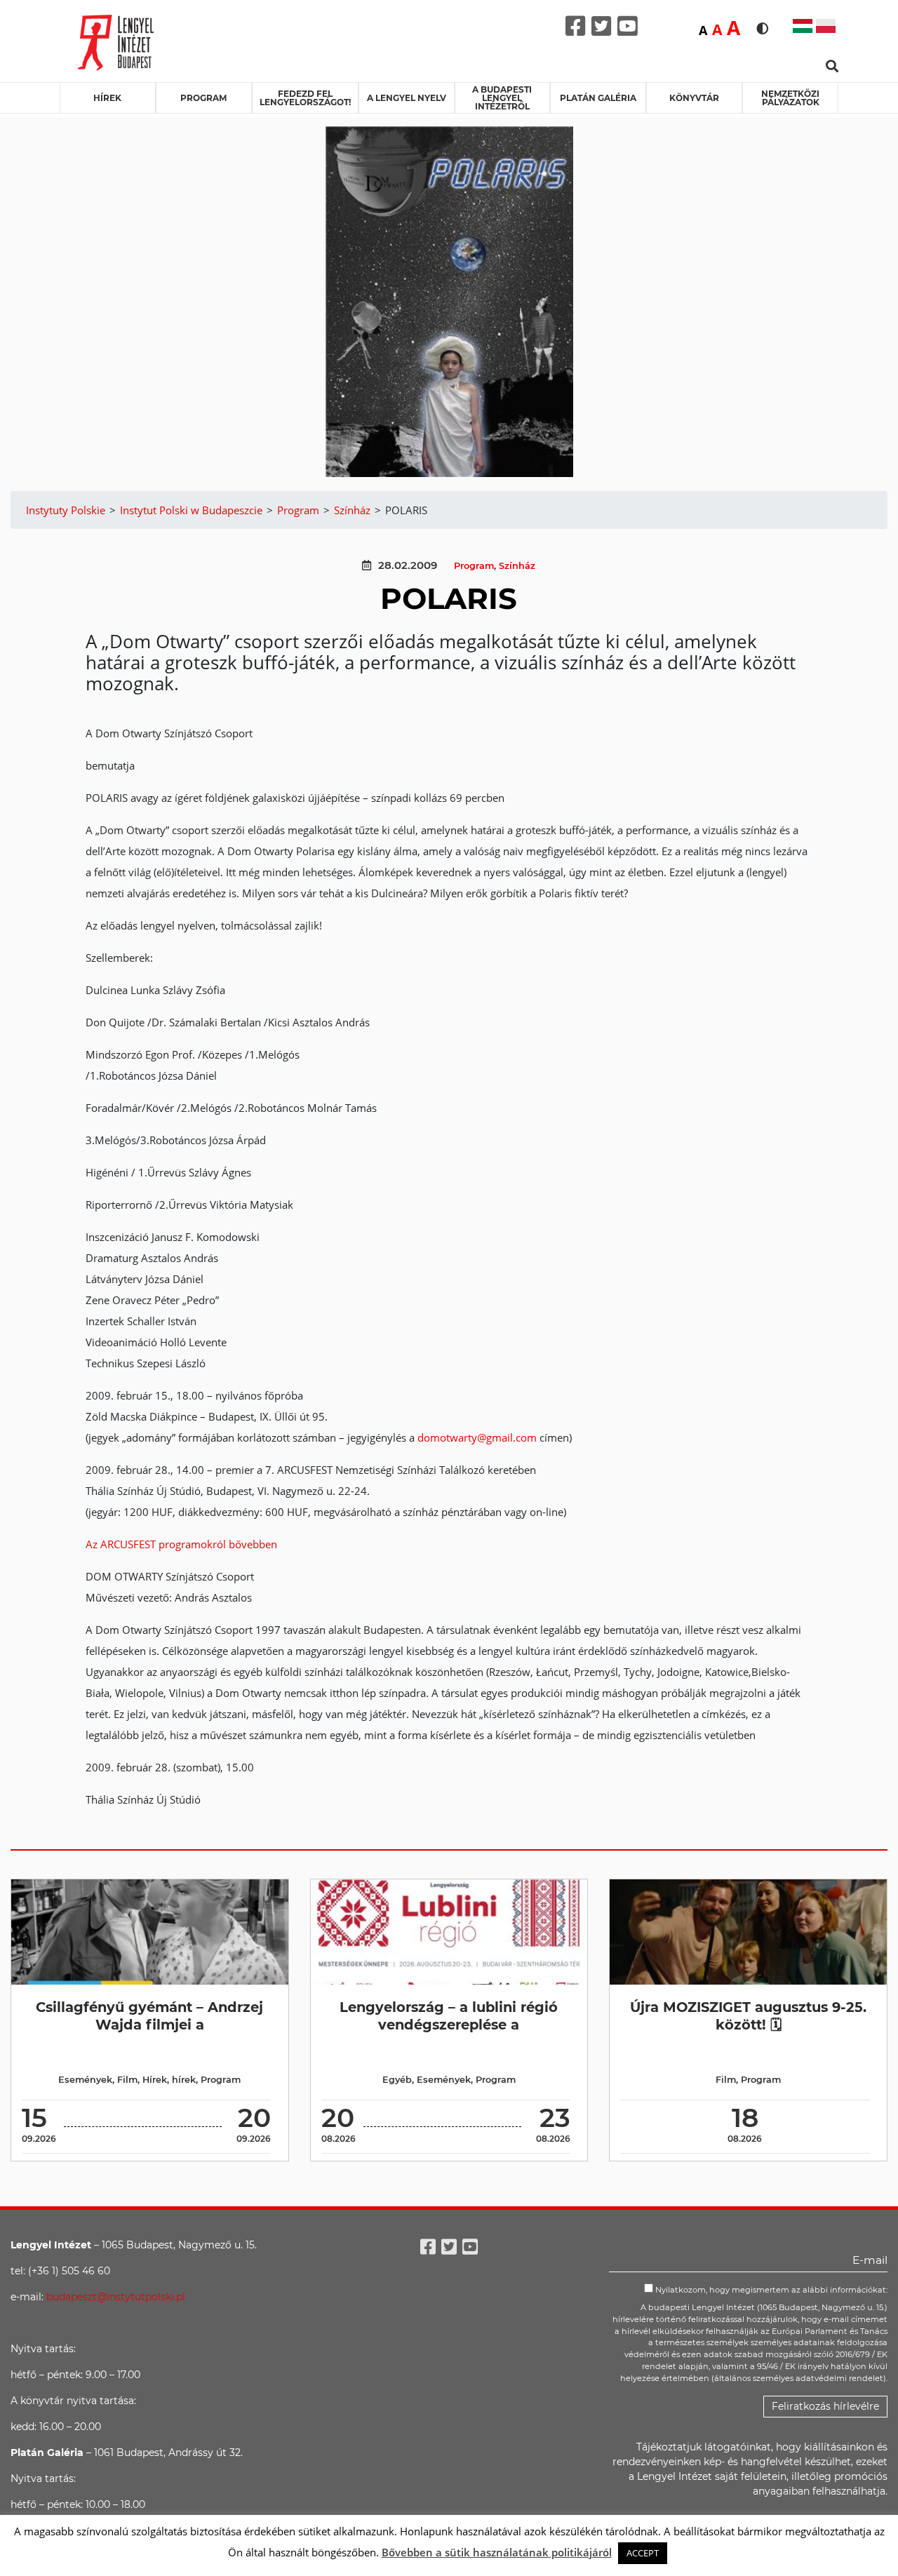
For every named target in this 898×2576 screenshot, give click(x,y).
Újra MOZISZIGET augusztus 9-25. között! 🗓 (748, 2016)
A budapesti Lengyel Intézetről (502, 98)
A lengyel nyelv (407, 98)
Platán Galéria (598, 98)
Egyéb (397, 2080)
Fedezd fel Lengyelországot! (305, 98)
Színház (517, 566)
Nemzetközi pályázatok (790, 98)
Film (127, 2080)
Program (203, 98)
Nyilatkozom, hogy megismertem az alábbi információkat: (770, 2290)
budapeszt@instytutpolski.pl (116, 2297)
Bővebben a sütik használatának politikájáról (497, 2552)
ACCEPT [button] (643, 2553)
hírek (184, 2080)
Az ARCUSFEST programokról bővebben (181, 1544)
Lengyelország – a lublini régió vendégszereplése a (449, 2016)
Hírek (107, 98)
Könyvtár (694, 98)
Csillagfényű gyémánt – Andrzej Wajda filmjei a (149, 2016)
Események (85, 2080)
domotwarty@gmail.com (477, 1437)
